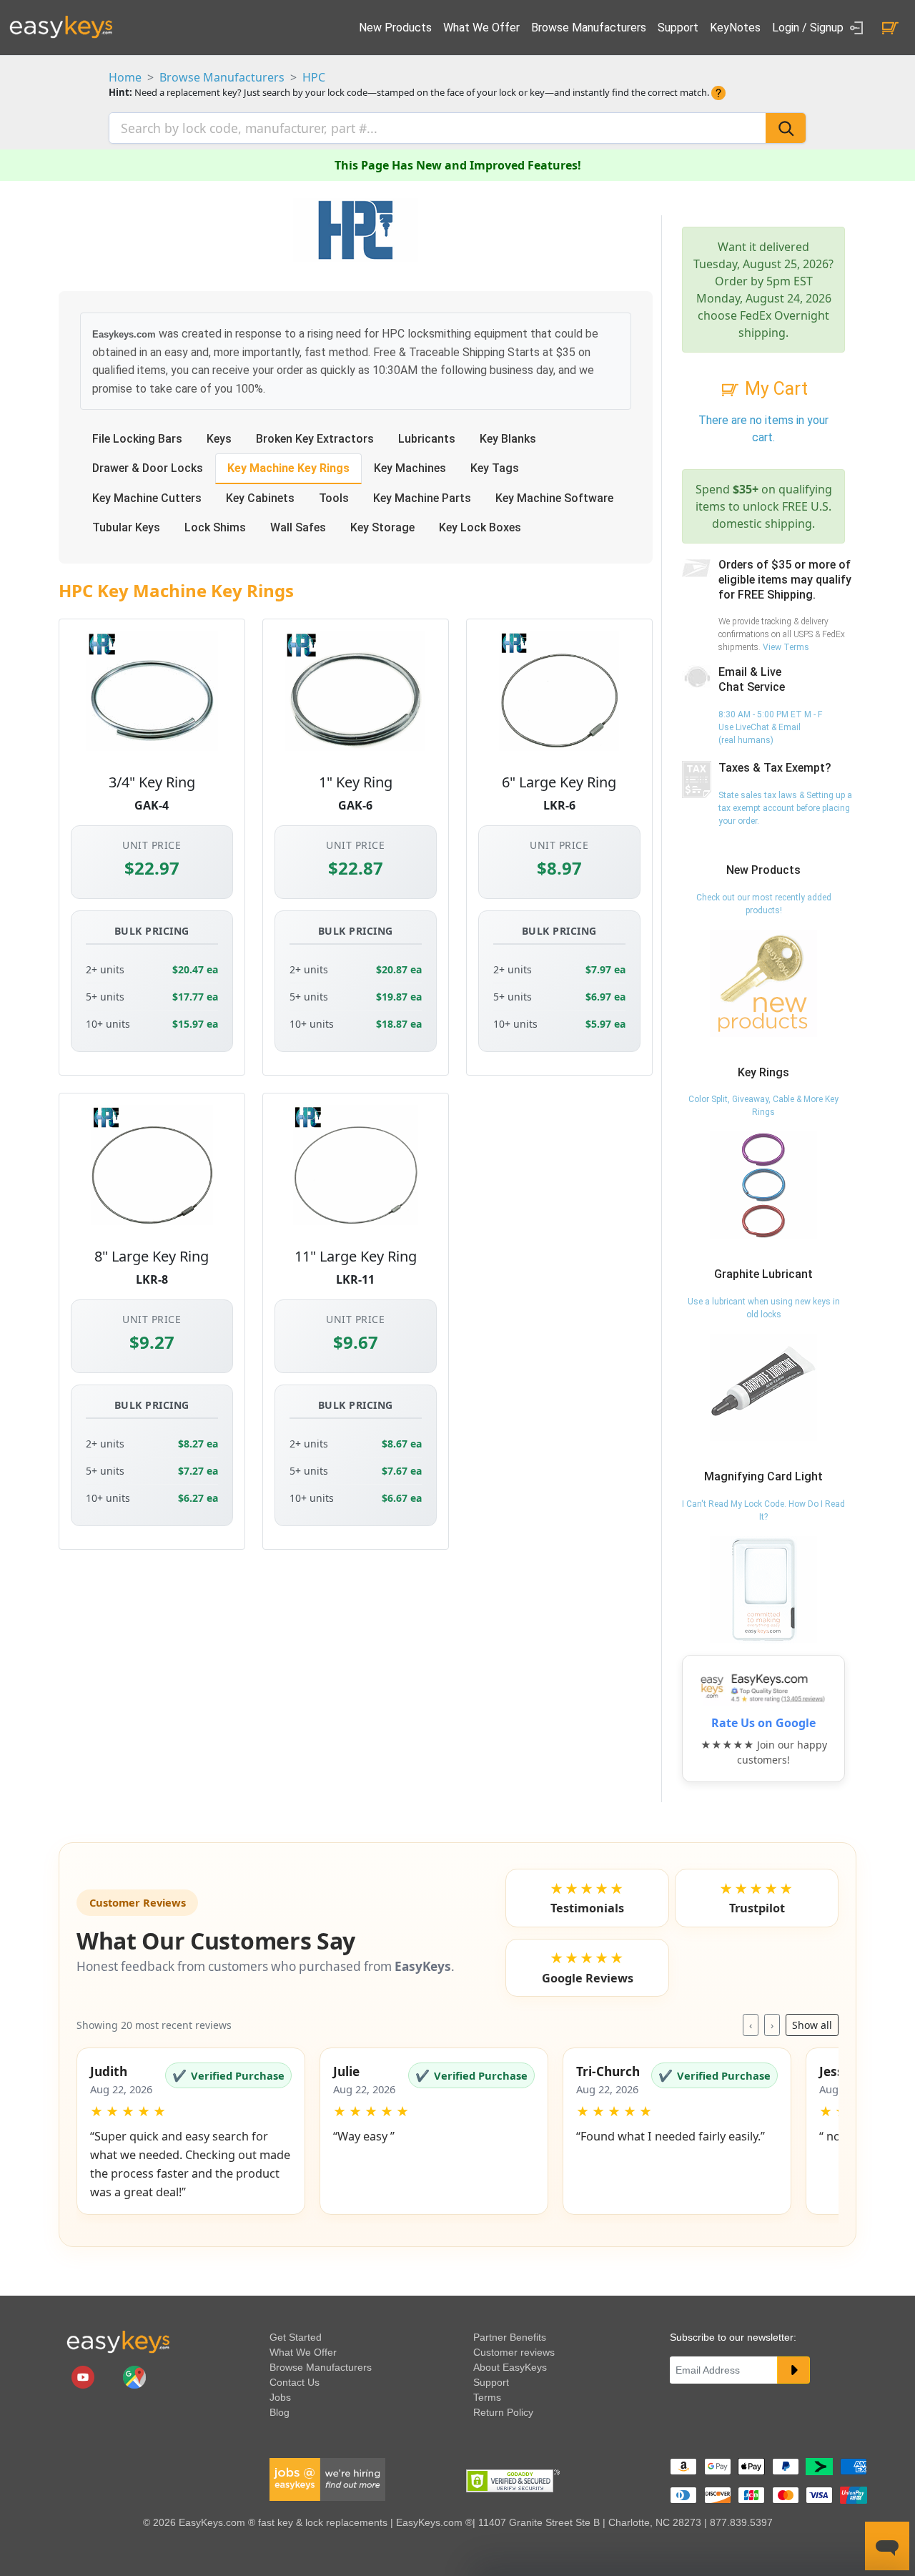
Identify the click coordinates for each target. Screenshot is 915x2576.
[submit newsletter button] (793, 2370)
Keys (219, 439)
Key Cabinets (260, 498)
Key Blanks (508, 439)
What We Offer (481, 28)
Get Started (296, 2337)
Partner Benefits (510, 2337)
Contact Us (295, 2382)
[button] (191, 2131)
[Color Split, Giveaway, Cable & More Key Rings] (763, 1185)
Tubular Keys (126, 527)
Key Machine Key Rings (288, 468)
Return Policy (503, 2412)
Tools (334, 498)
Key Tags (495, 468)
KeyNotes (735, 28)
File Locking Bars (137, 439)
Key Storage (382, 527)
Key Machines (410, 468)
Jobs (280, 2397)
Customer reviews (514, 2352)
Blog (280, 2412)
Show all (812, 2025)
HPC (314, 77)
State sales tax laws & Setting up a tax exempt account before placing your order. (785, 808)
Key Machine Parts (422, 498)
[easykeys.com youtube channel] (84, 2376)
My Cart (774, 389)
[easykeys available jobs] (327, 2479)
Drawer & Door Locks (148, 468)
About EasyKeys (510, 2367)
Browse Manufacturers (589, 28)
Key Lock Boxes (480, 527)
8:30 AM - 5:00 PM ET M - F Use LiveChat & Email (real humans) (770, 727)
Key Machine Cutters (147, 498)
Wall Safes (298, 527)
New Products (395, 28)
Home (125, 77)
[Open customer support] (887, 2546)
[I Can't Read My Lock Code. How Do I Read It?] (763, 1589)
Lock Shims (215, 527)
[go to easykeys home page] (118, 2341)
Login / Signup (809, 28)
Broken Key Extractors (315, 439)
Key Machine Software (554, 498)
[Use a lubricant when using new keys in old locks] (763, 1387)
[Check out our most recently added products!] (763, 983)
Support (678, 28)
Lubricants (427, 439)
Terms (487, 2397)
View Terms (786, 647)
